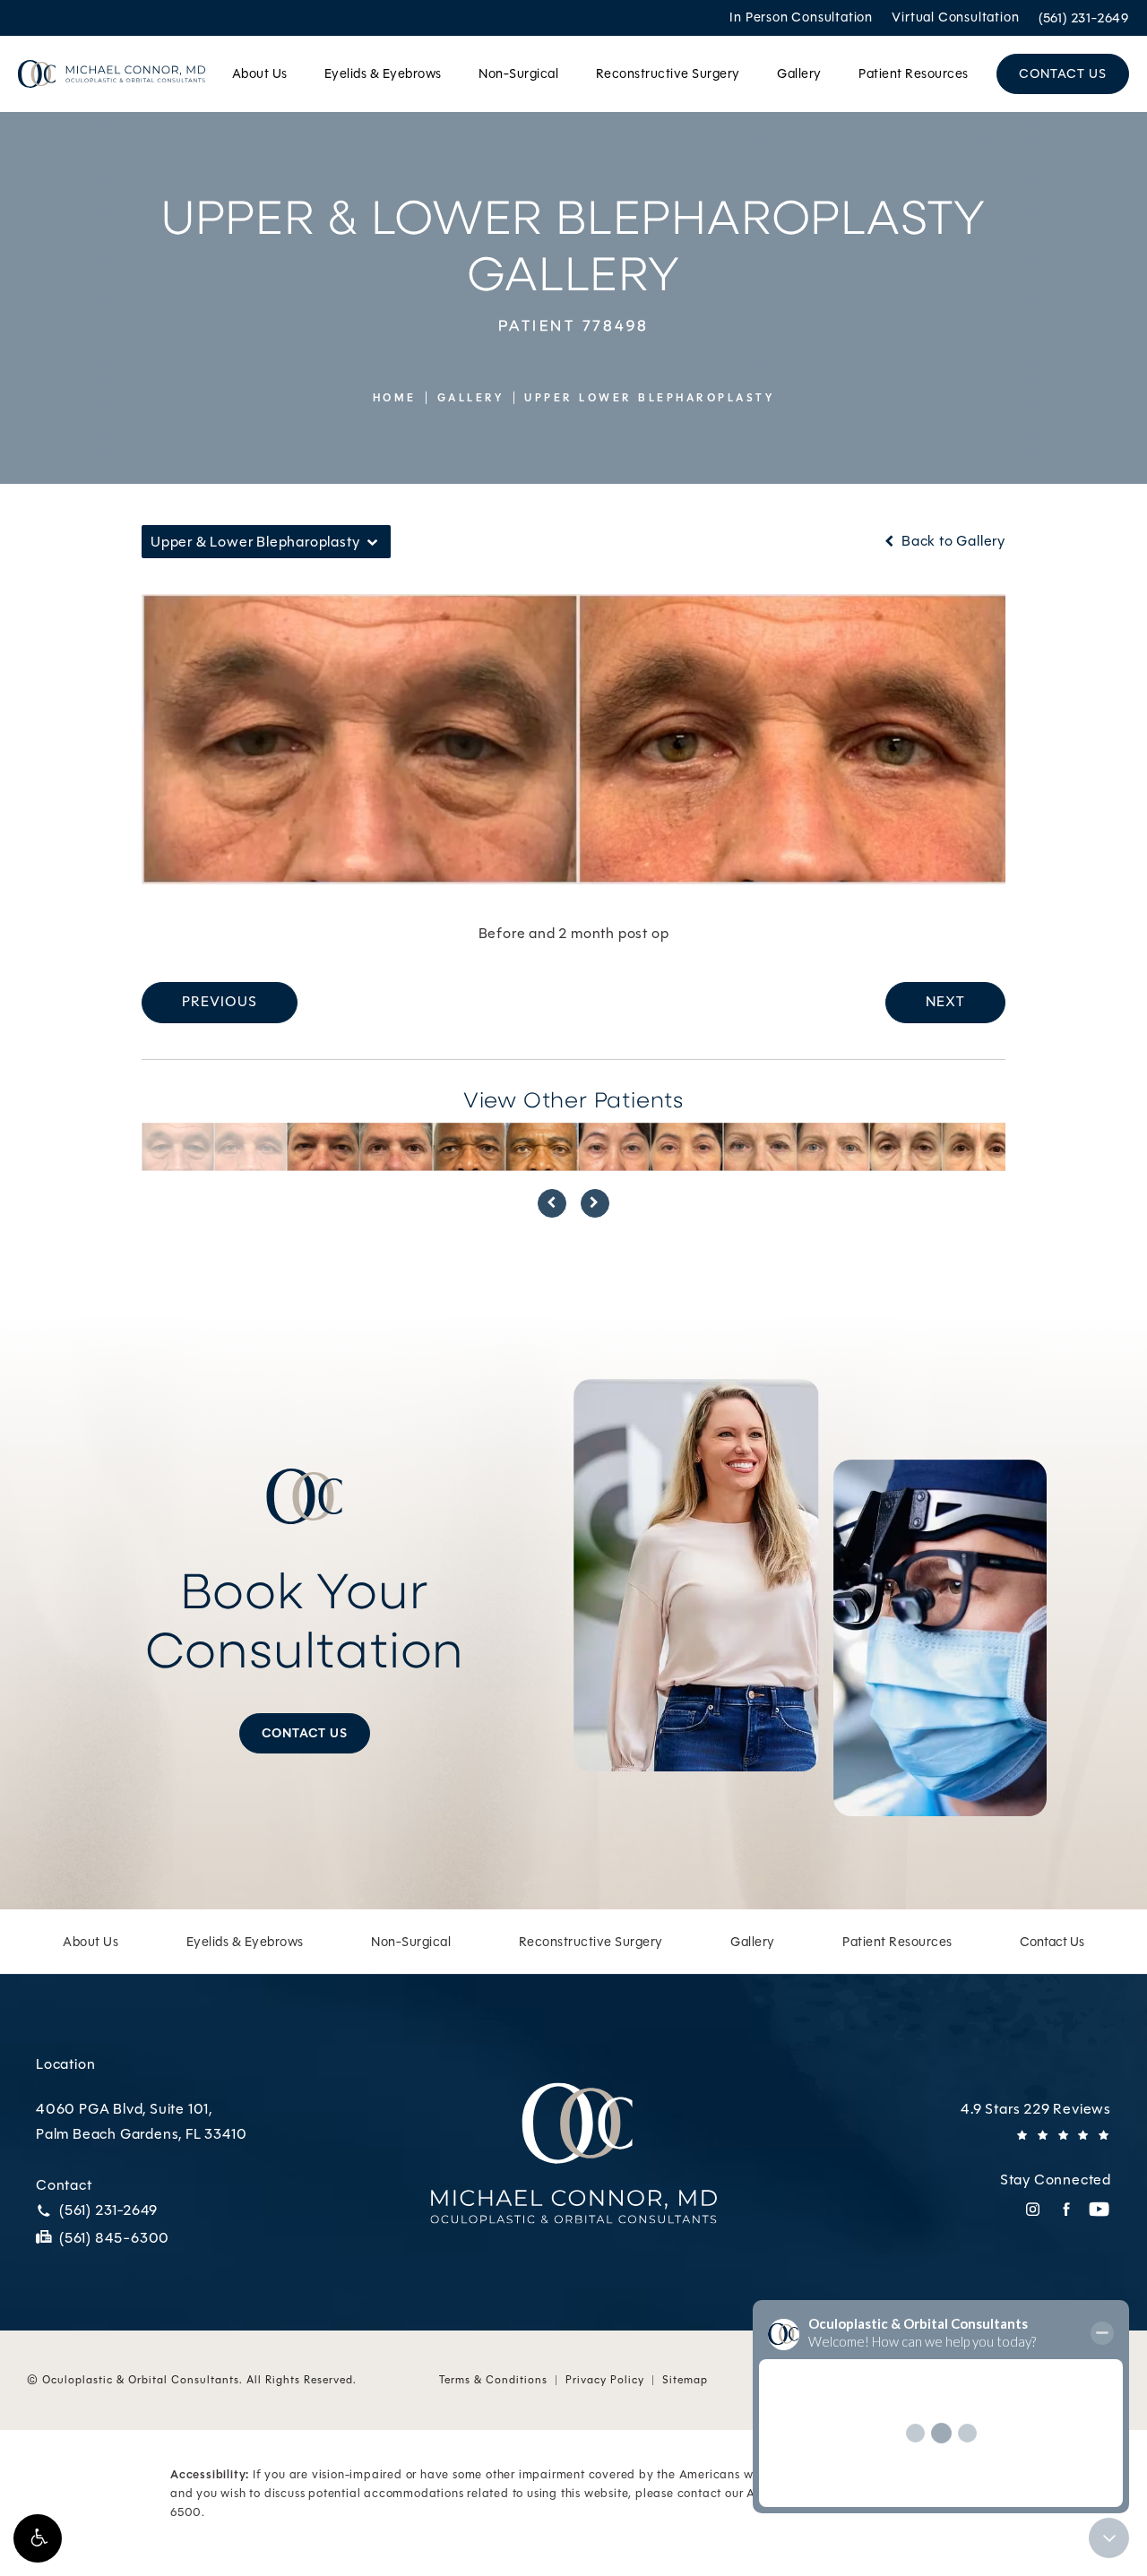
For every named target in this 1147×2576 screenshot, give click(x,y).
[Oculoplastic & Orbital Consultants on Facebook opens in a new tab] (1066, 2209)
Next (945, 1001)
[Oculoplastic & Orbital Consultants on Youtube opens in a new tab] (1099, 2209)
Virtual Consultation (955, 18)
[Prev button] (552, 1203)
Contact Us (305, 1733)
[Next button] (595, 1203)
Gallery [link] (799, 73)
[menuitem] (263, 74)
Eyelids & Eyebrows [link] (383, 73)
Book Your (305, 1619)
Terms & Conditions (493, 2380)
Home (395, 398)
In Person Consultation (801, 18)
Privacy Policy (605, 2380)
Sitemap (685, 2380)
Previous (220, 1001)
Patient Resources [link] (914, 73)
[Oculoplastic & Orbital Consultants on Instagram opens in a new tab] (1033, 2209)
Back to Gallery (952, 541)
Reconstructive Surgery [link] (668, 73)
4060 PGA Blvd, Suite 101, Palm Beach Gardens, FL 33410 (141, 2122)
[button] (38, 2538)
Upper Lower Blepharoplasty (649, 398)
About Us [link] (260, 73)
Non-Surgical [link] (518, 73)
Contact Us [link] (1063, 73)
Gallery (471, 398)
